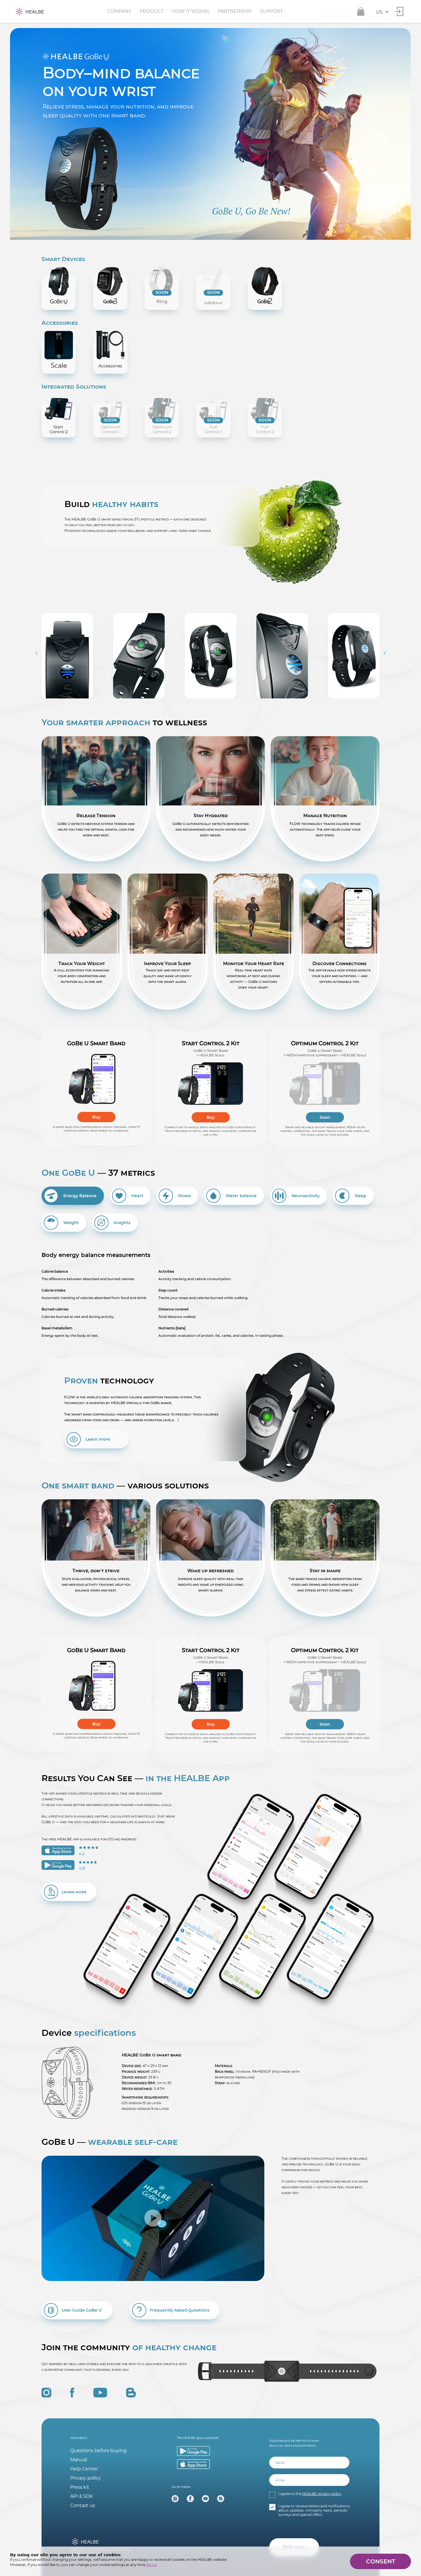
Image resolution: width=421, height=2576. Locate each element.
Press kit (80, 2487)
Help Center (84, 2469)
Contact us (83, 2505)
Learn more (98, 1439)
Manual (78, 2460)
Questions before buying (98, 2451)
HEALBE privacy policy (322, 2494)
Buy (96, 1117)
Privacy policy (85, 2478)
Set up (152, 2565)
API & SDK (81, 2496)
